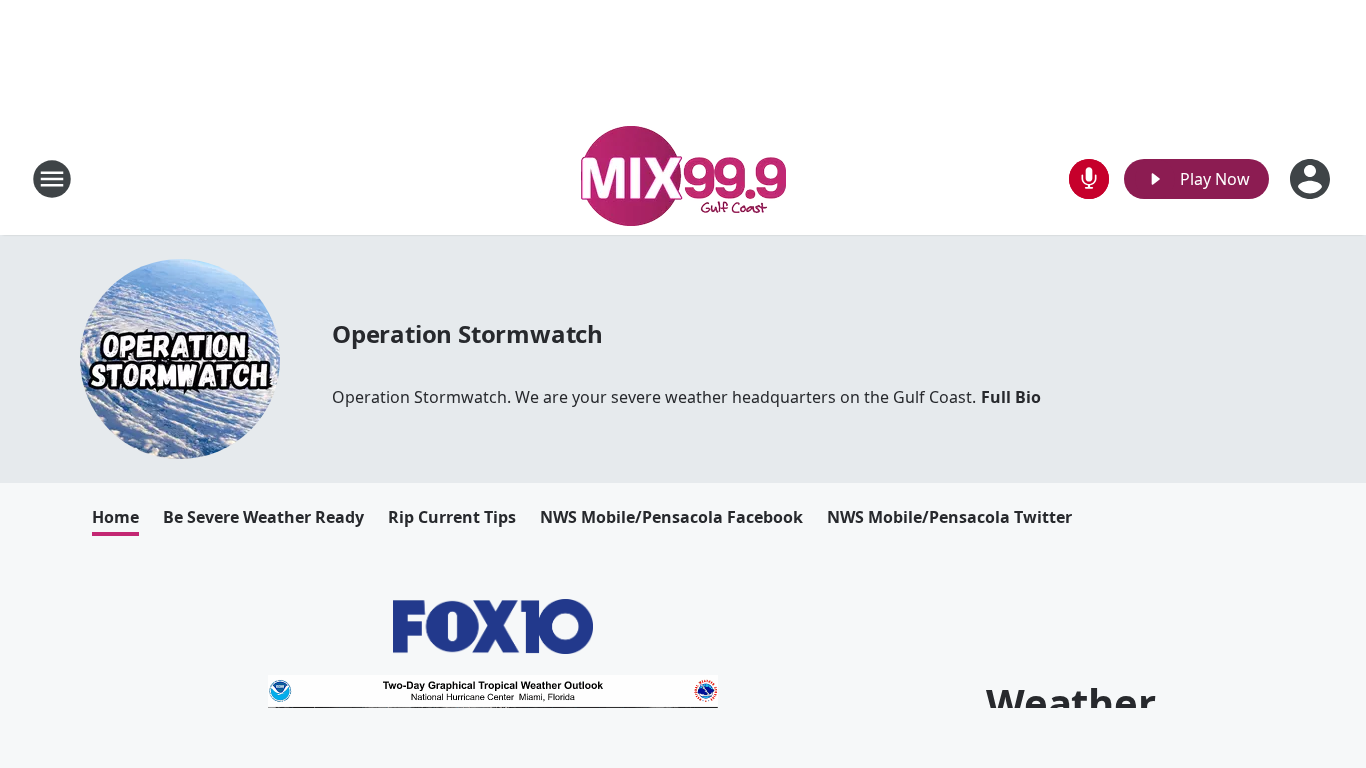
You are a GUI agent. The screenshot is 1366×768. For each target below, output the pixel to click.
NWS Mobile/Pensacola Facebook (671, 517)
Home (115, 517)
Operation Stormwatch (467, 333)
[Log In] (1312, 179)
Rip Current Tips (452, 517)
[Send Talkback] (1089, 179)
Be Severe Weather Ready (263, 517)
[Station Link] (683, 178)
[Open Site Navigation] (52, 179)
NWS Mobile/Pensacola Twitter (949, 517)
